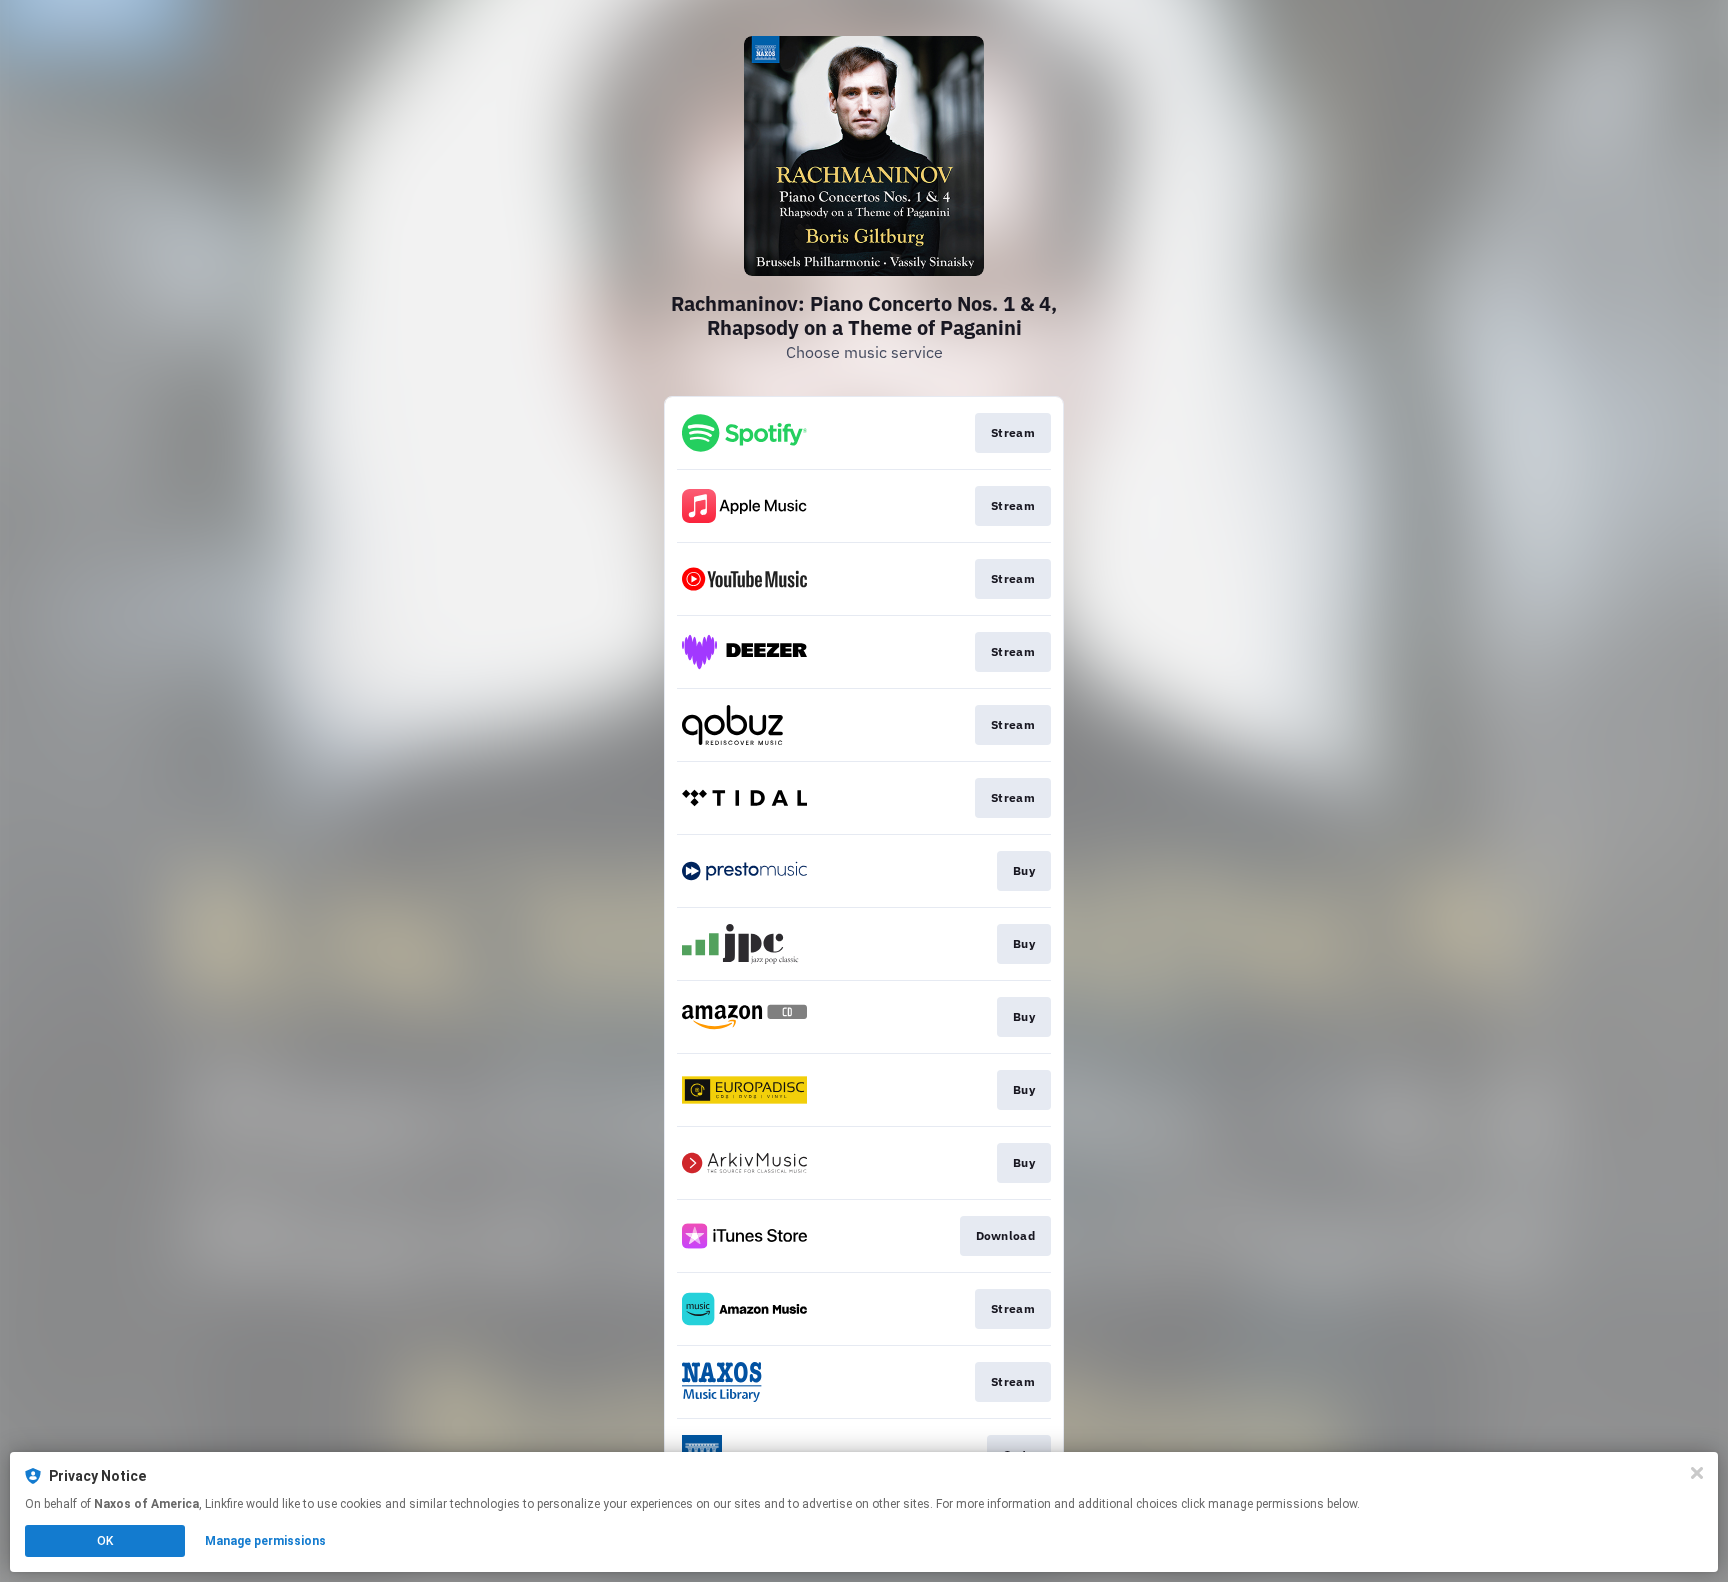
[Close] (1697, 1473)
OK (105, 1541)
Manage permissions (265, 1541)
